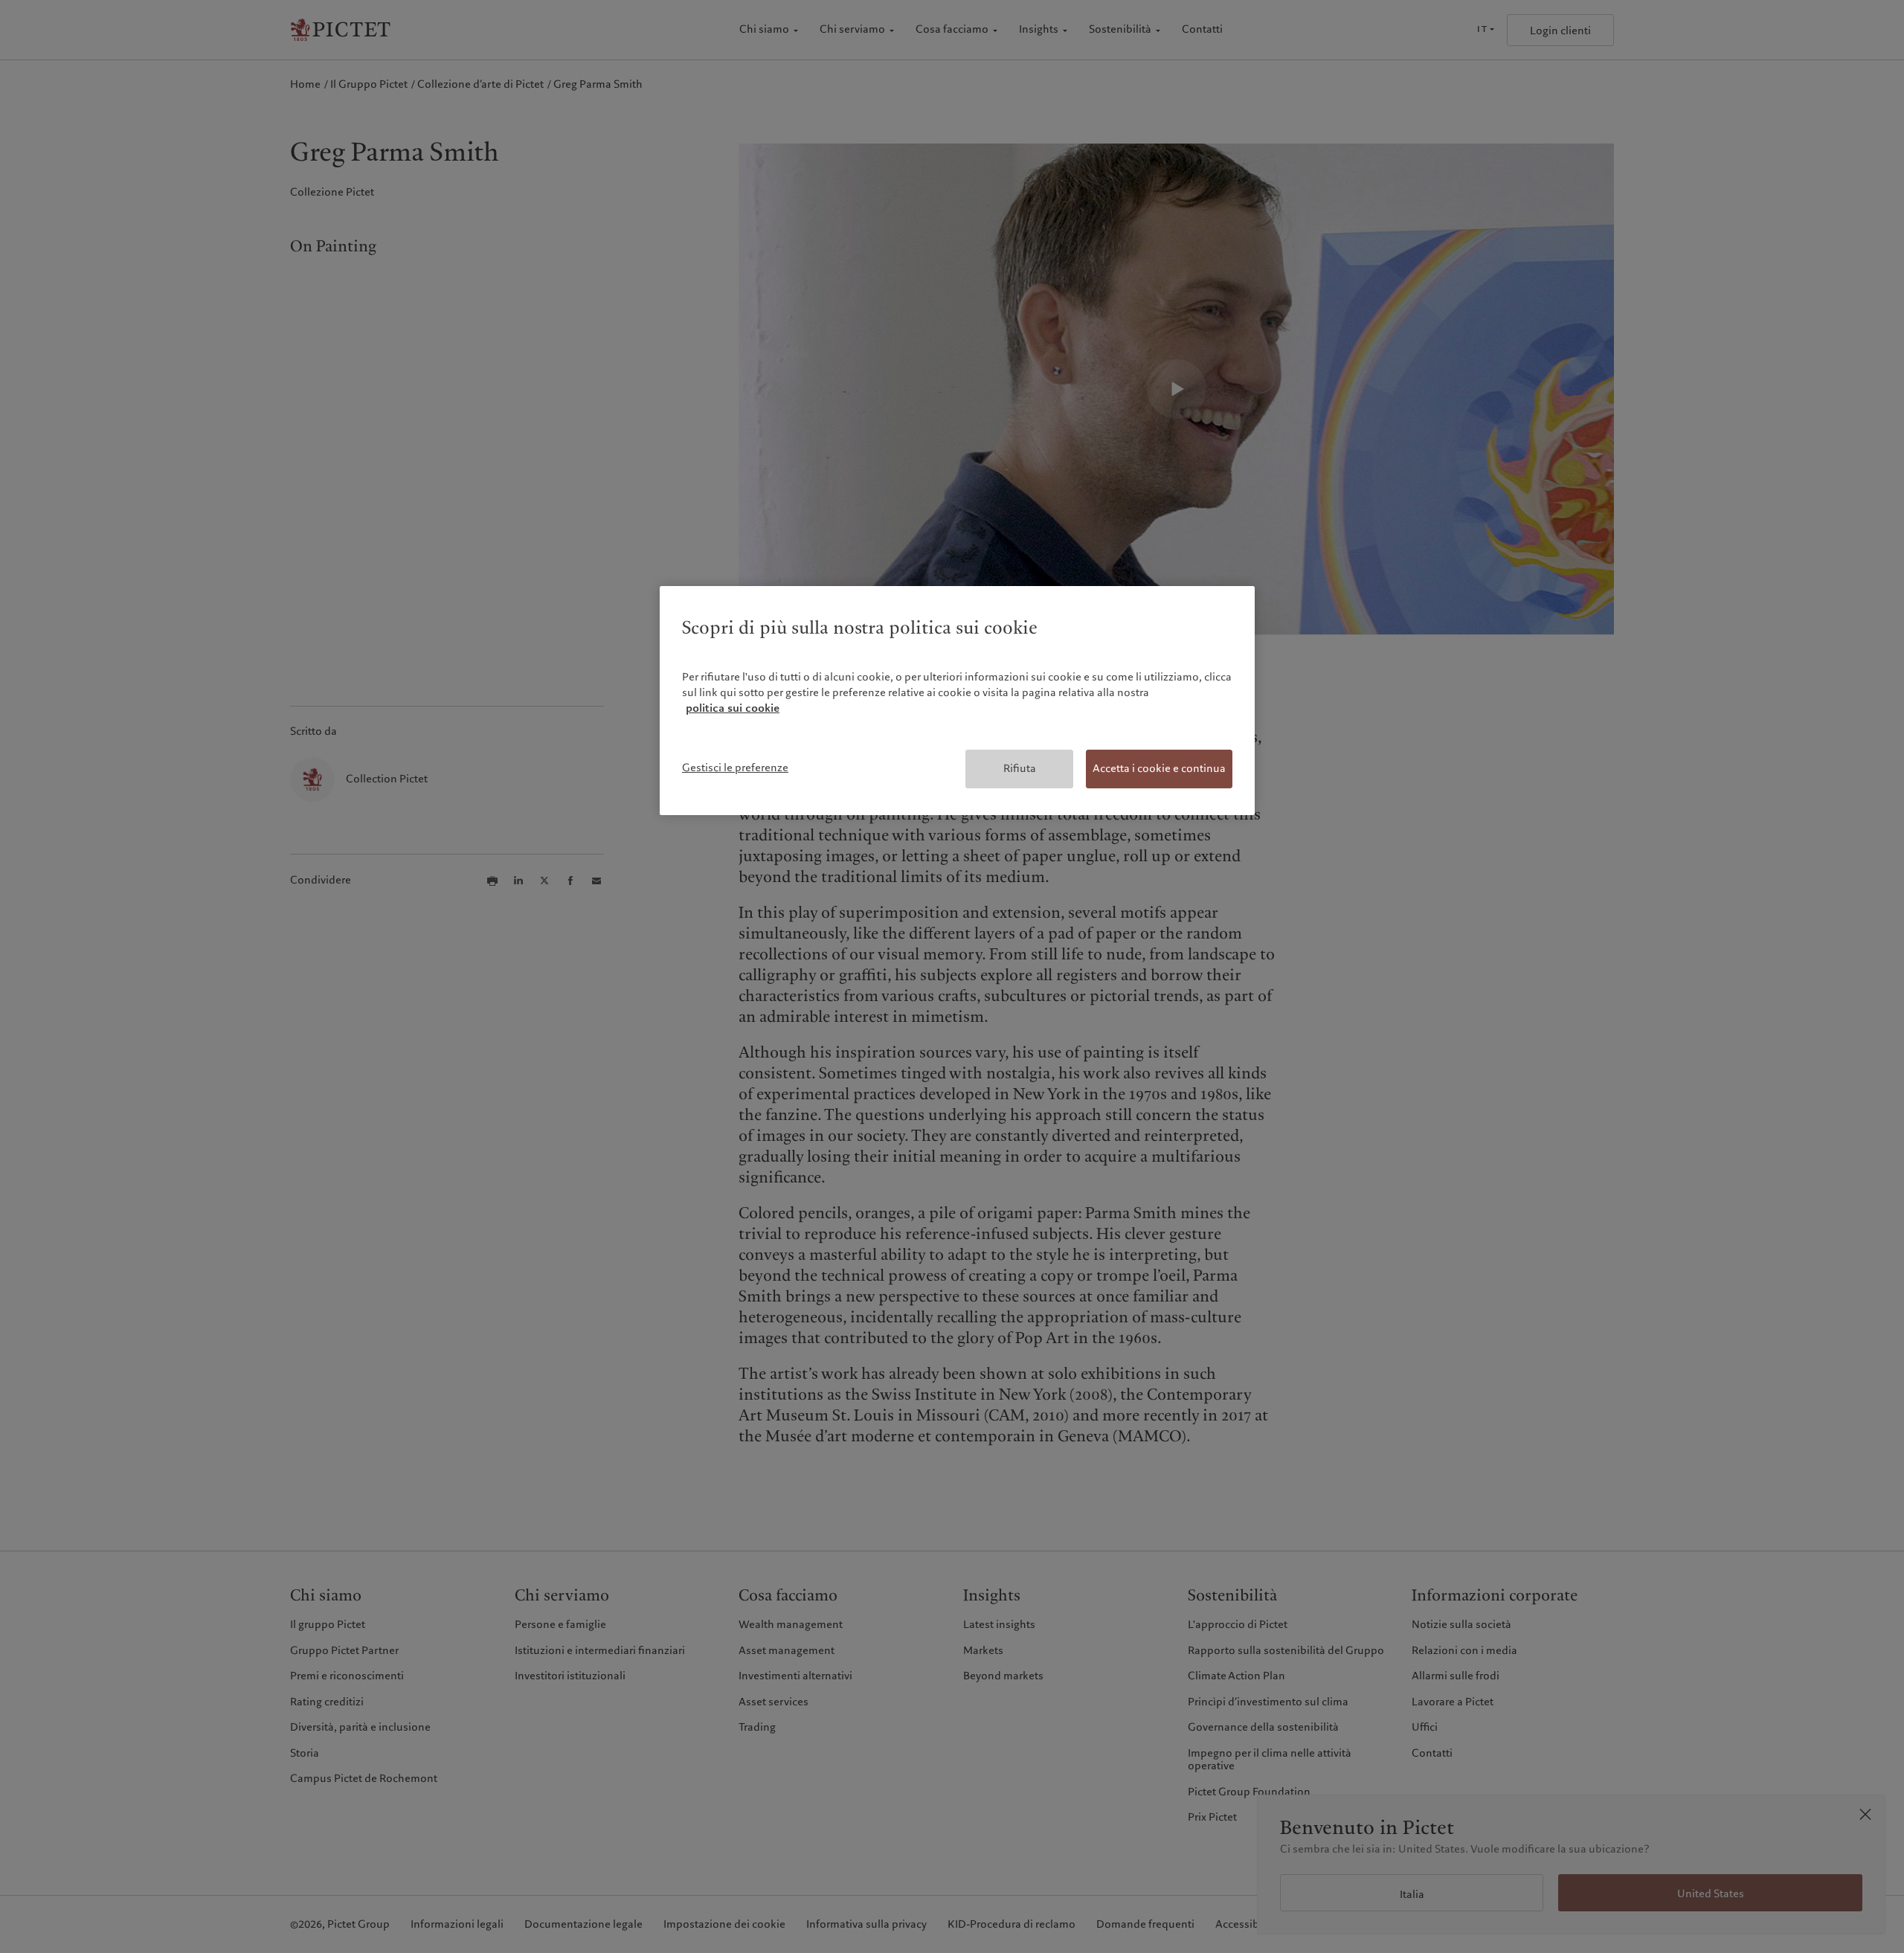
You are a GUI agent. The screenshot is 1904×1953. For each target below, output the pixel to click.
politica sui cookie (733, 708)
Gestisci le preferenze (735, 768)
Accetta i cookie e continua (1159, 768)
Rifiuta (1020, 768)
